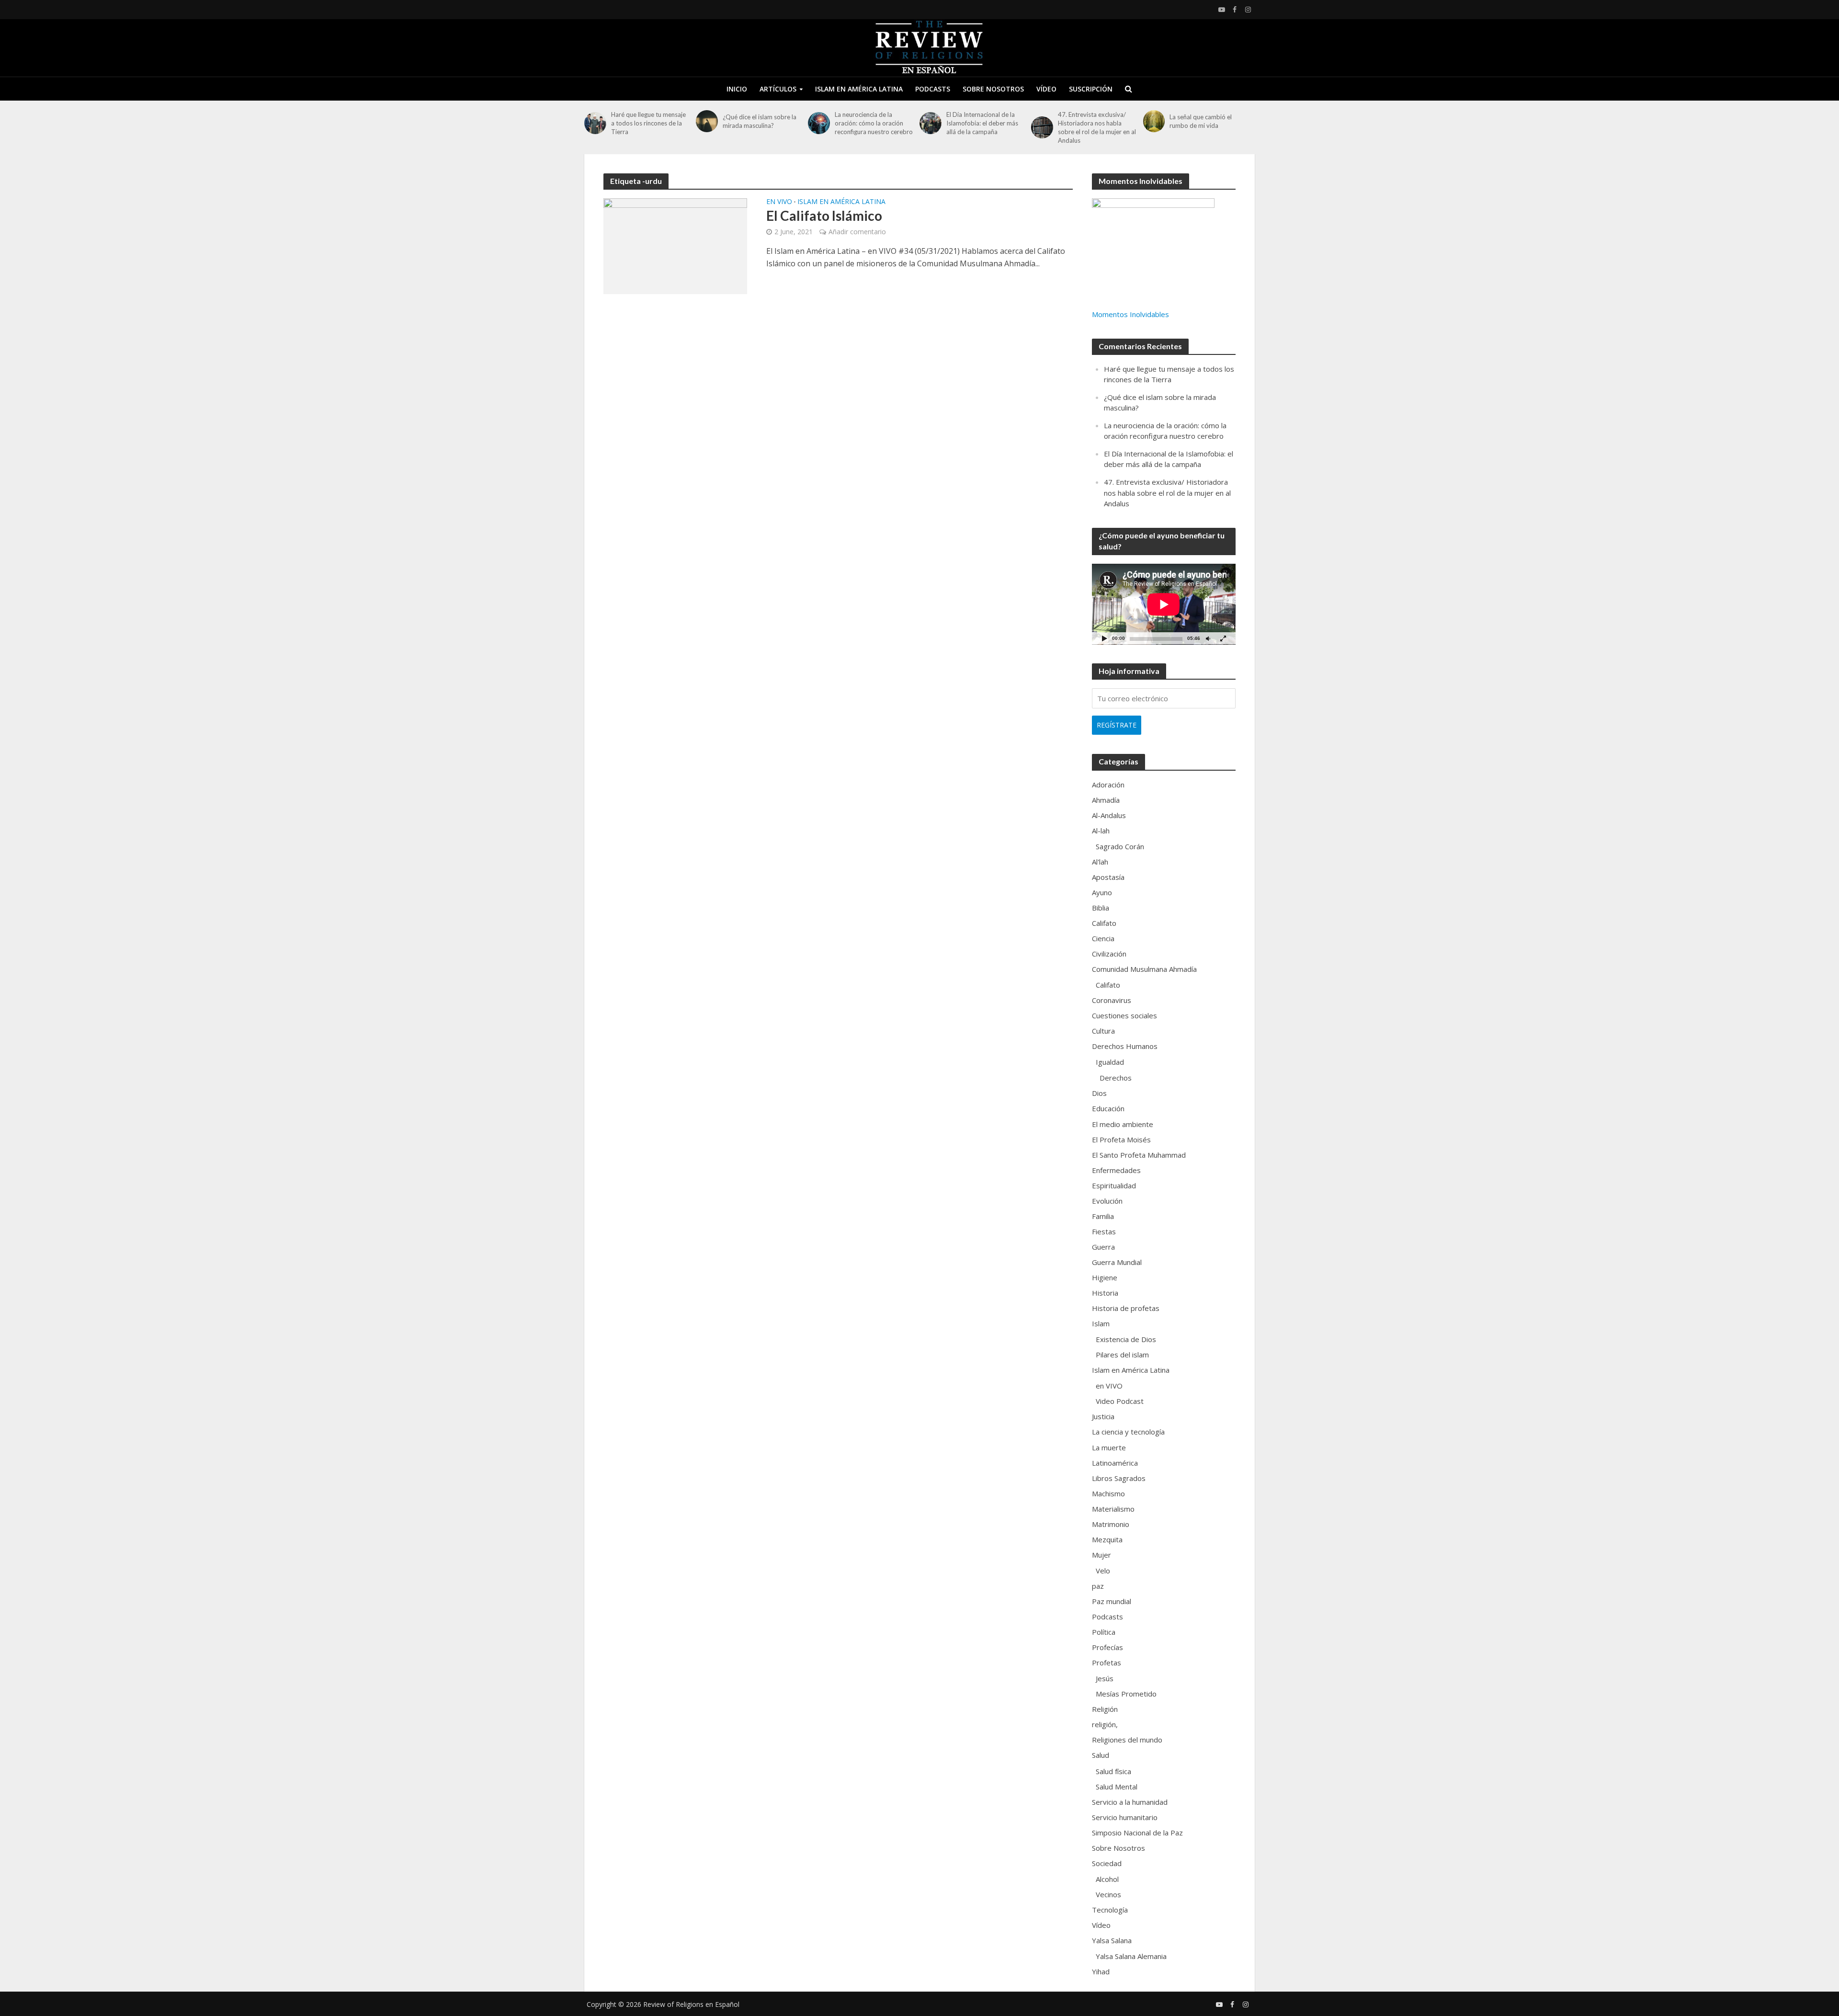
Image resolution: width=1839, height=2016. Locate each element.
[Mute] (1208, 638)
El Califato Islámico (824, 216)
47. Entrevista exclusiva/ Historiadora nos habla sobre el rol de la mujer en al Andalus (1097, 127)
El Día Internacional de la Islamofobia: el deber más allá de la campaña (982, 123)
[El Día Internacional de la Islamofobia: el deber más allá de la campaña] (931, 123)
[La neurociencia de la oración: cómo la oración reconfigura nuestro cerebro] (819, 123)
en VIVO (779, 202)
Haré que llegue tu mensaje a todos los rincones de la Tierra (648, 123)
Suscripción (1091, 89)
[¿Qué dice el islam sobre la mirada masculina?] (707, 121)
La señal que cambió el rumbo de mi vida (1201, 121)
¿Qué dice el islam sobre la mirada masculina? (760, 121)
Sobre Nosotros (993, 89)
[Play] (1104, 638)
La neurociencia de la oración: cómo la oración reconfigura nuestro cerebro (874, 123)
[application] (1164, 604)
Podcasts (933, 89)
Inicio (737, 89)
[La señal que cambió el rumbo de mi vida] (1154, 121)
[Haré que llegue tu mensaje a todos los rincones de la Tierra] (595, 123)
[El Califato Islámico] (675, 245)
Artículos (778, 89)
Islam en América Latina (859, 89)
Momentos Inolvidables (1130, 314)
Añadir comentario (857, 232)
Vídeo (1046, 89)
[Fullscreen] (1223, 638)
